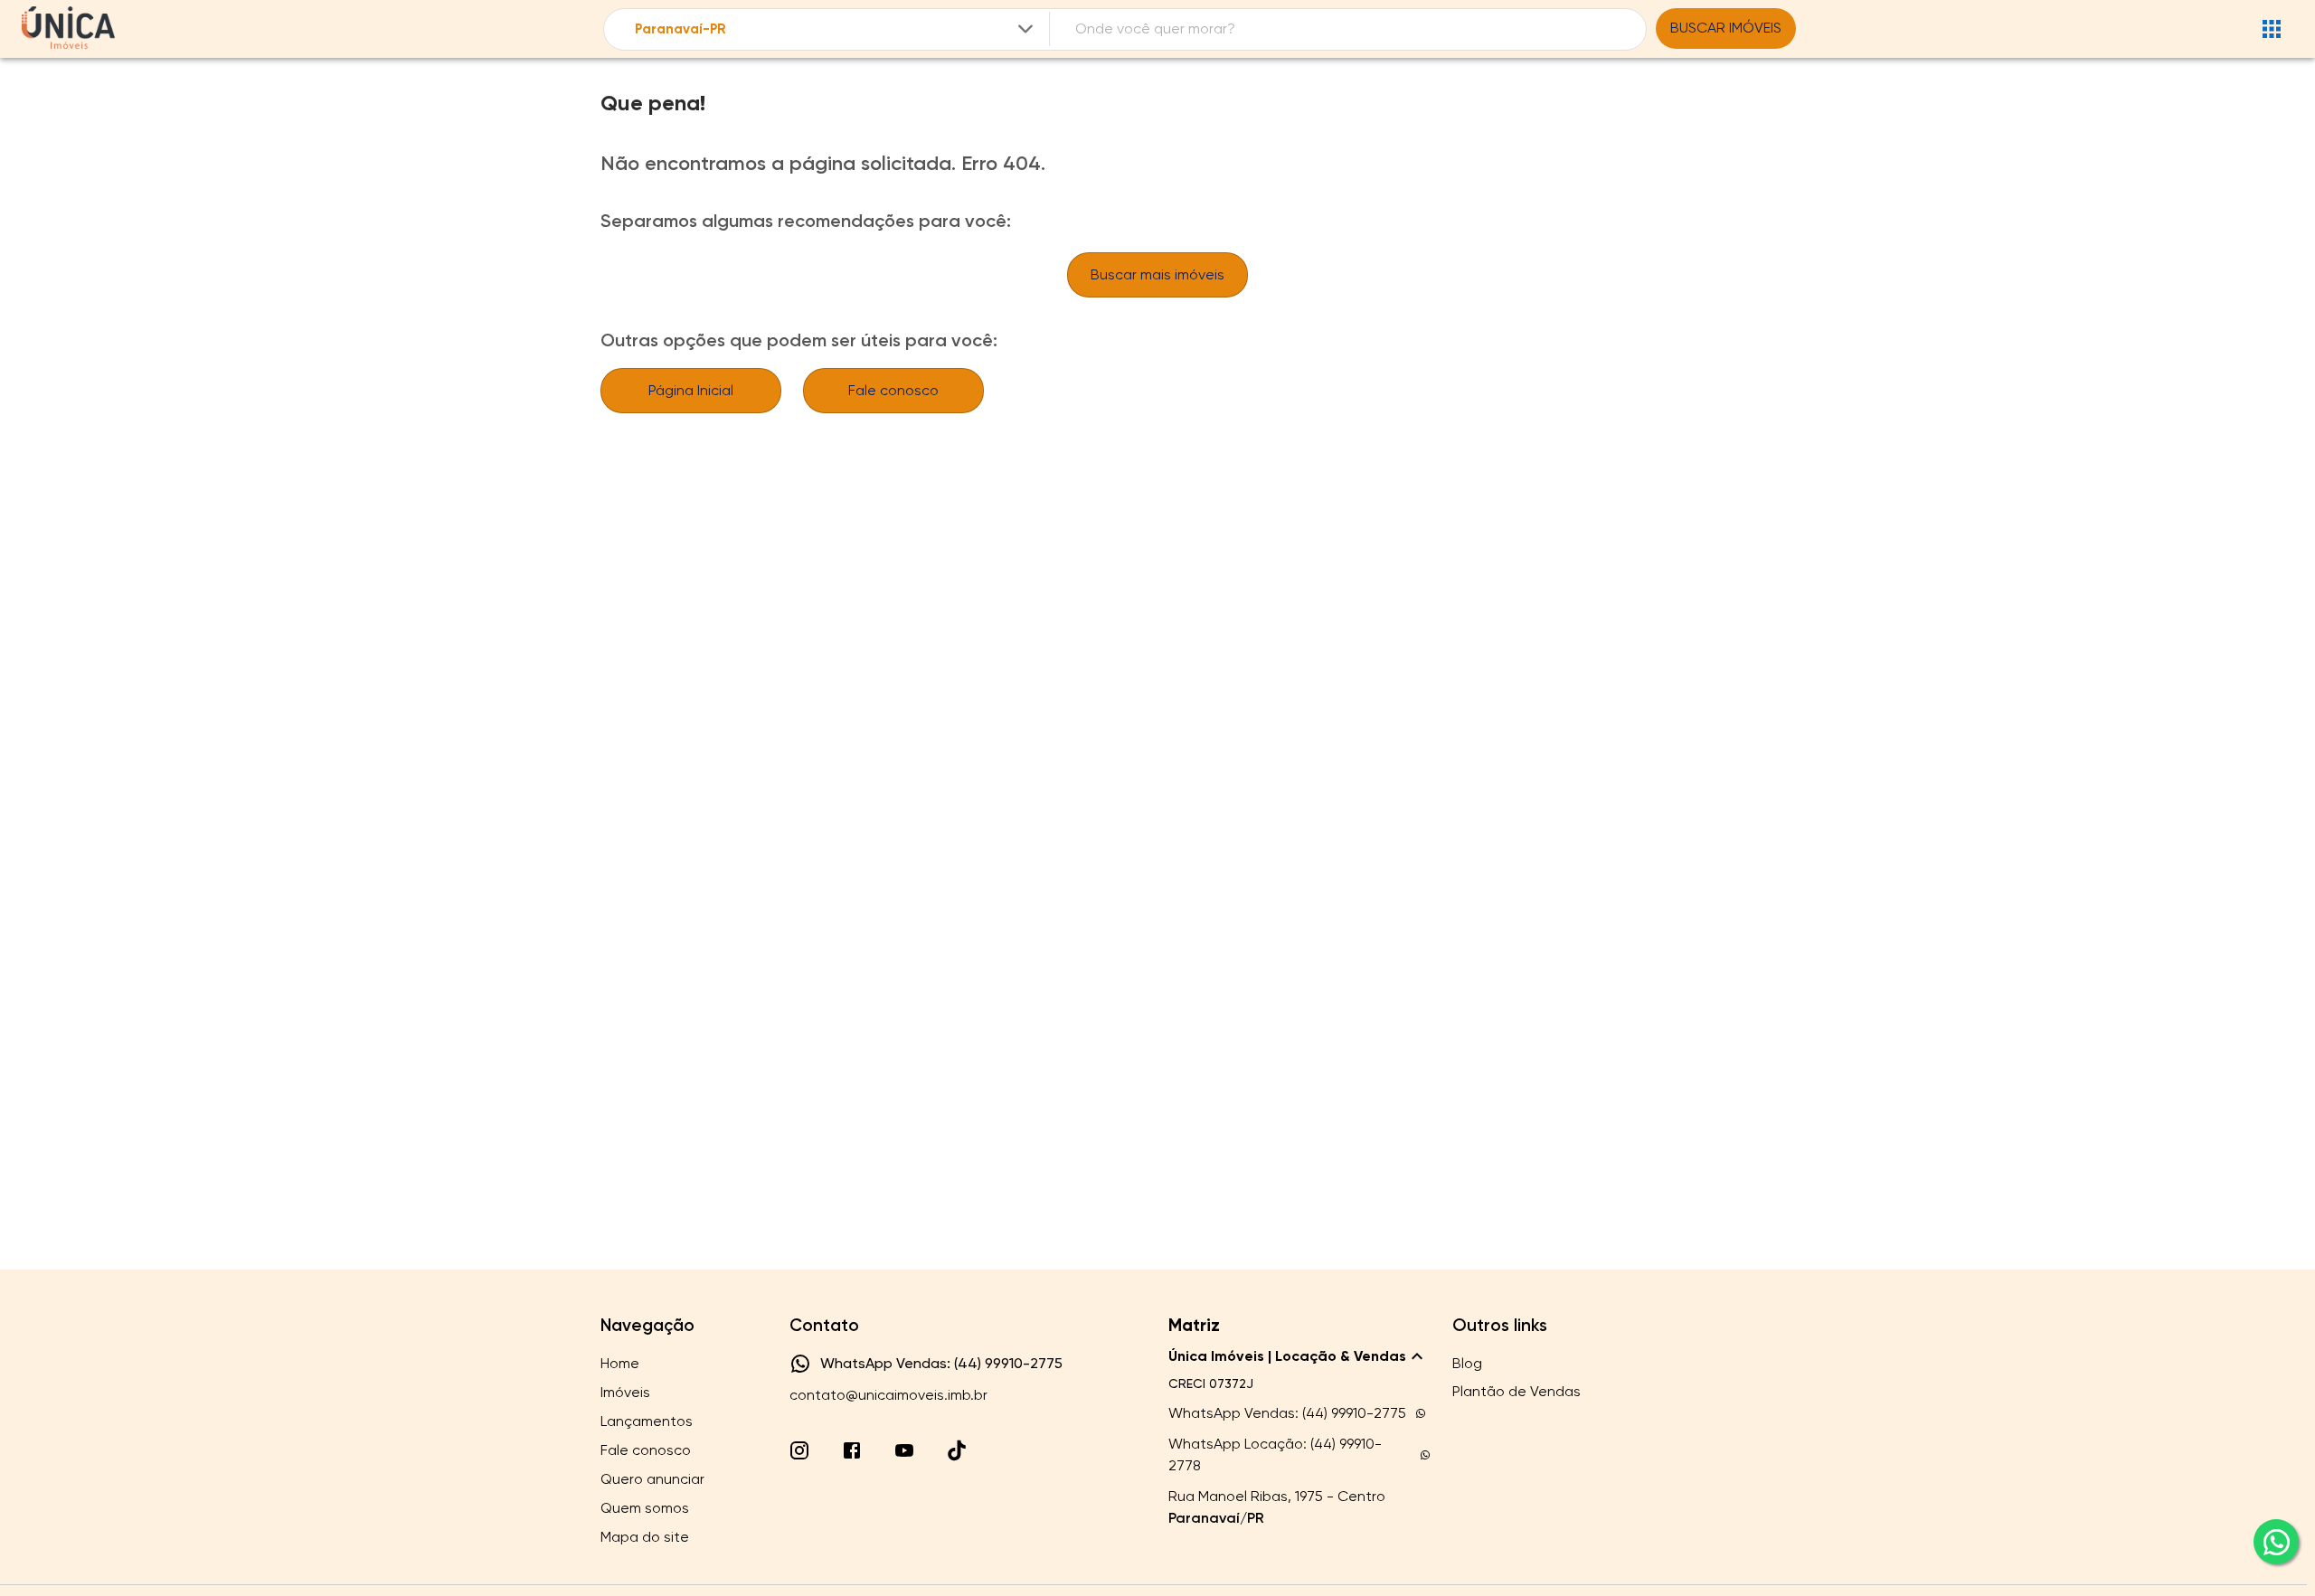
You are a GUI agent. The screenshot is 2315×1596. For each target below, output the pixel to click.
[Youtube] (904, 1450)
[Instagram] (799, 1450)
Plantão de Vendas (1517, 1391)
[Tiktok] (957, 1450)
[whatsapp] (2276, 1542)
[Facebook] (852, 1450)
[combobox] (836, 29)
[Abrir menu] (2272, 29)
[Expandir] (1025, 29)
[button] (1299, 1356)
